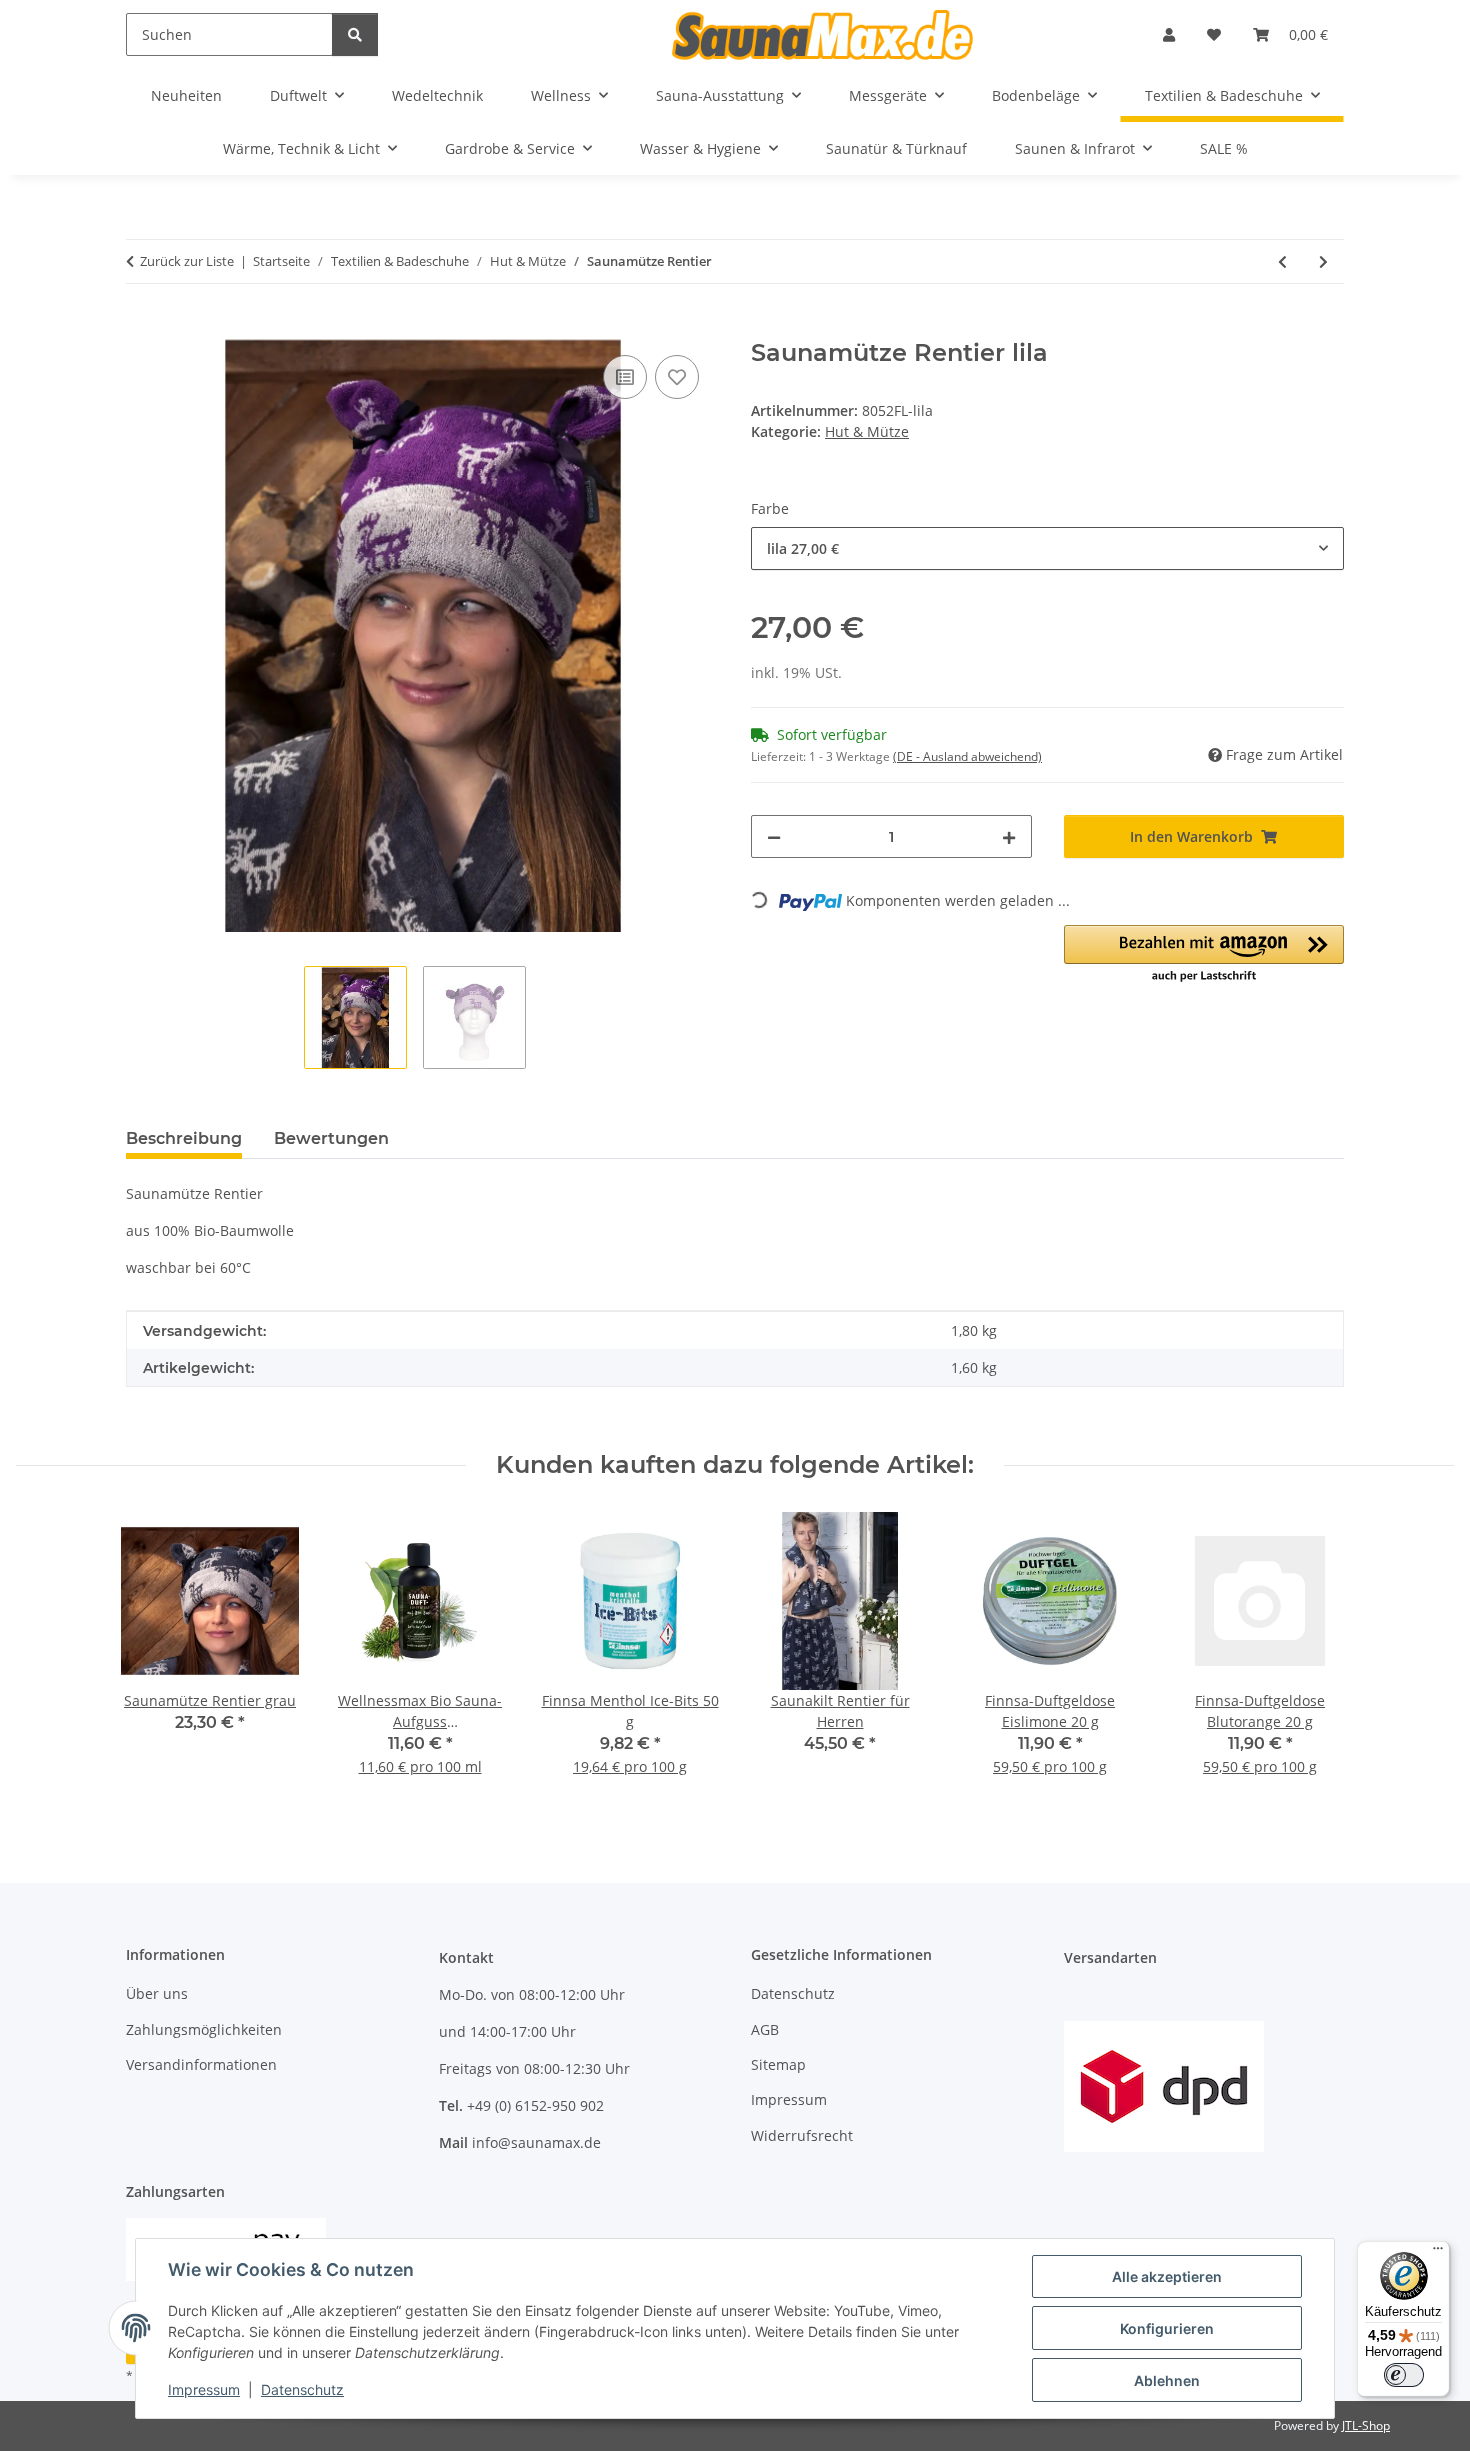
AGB (765, 2029)
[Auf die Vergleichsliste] (625, 377)
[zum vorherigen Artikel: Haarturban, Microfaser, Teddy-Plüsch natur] (1282, 261)
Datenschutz (302, 2389)
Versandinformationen (201, 2064)
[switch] (1404, 2375)
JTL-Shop (1366, 2425)
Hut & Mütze (867, 431)
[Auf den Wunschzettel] (677, 377)
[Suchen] (355, 34)
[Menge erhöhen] (1009, 836)
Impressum (204, 2389)
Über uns (157, 1993)
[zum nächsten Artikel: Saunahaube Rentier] (1323, 261)
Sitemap (778, 2064)
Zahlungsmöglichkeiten (204, 2029)
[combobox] (1047, 548)
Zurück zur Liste (187, 261)
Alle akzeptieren (1167, 2276)
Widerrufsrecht (802, 2135)
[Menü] (1438, 2253)
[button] (1169, 34)
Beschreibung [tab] (184, 1138)
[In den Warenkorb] (142, 328)
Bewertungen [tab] (331, 1138)
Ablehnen (1167, 2380)
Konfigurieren (1167, 2328)
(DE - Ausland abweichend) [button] (967, 756)
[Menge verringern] (774, 836)
